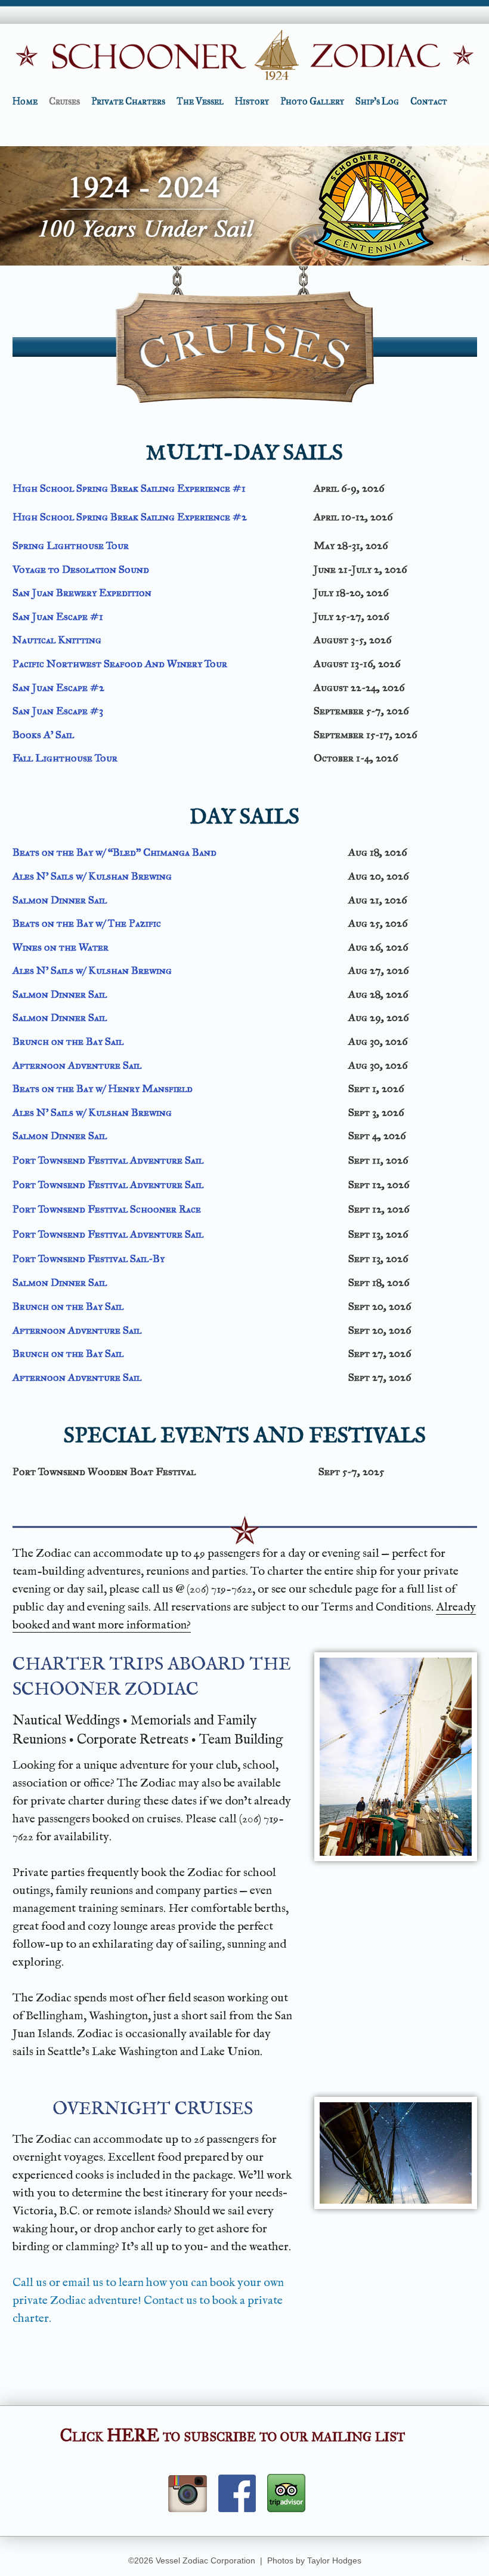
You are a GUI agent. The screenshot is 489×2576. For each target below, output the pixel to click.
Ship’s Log (377, 101)
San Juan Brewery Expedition (82, 593)
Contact (429, 101)
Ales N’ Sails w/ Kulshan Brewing (92, 876)
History (252, 101)
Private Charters (128, 101)
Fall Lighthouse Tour (65, 758)
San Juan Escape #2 (58, 687)
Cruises (64, 101)
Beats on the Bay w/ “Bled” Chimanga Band (114, 852)
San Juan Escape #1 (58, 616)
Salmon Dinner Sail (60, 900)
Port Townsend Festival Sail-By (89, 1258)
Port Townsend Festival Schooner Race (107, 1209)
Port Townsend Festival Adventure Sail (108, 1160)
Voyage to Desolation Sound (81, 569)
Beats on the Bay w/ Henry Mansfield (103, 1088)
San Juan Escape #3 (58, 711)
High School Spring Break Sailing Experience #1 (129, 488)
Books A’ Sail (43, 735)
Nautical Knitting (57, 640)
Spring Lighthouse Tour (71, 545)
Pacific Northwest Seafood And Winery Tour (120, 664)
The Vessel (200, 101)
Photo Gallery (312, 101)
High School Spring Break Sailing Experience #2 (130, 517)
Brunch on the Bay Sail (68, 1041)
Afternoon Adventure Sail (77, 1065)
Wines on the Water (61, 947)
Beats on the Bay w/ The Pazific (87, 923)
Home (25, 101)
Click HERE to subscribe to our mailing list (233, 2435)
